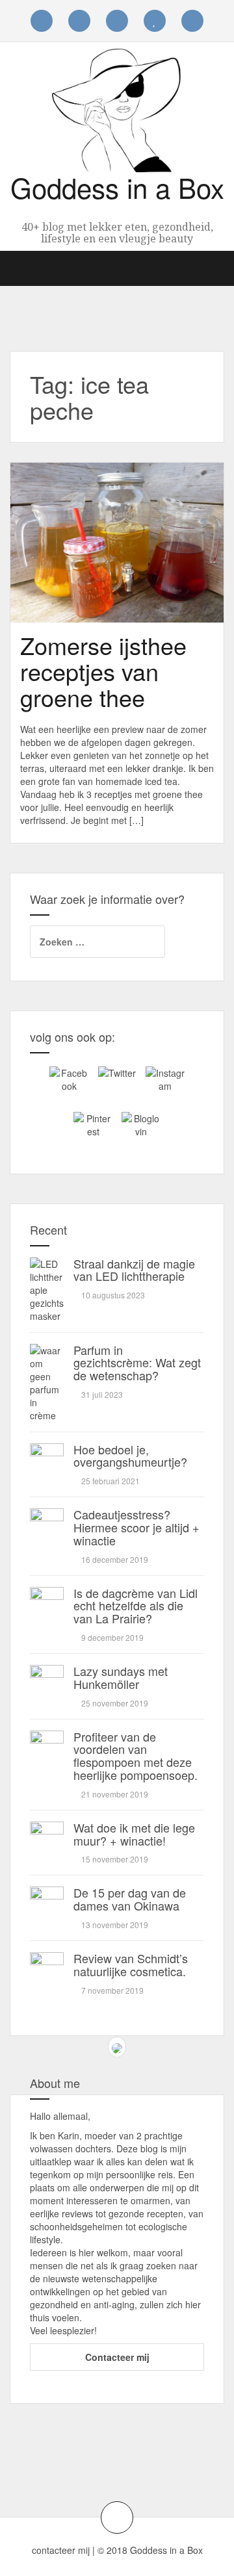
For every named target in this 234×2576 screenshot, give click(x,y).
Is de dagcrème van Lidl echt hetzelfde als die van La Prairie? (136, 1606)
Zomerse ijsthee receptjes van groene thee (103, 671)
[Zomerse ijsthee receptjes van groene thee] (61, 556)
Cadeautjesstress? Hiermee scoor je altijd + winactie (136, 1527)
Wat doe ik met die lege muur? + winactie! (134, 1834)
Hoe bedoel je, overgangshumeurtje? (130, 1456)
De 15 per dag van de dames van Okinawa (130, 1899)
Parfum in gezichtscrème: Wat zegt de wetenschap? (137, 1363)
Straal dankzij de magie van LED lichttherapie (134, 1270)
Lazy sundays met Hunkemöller (121, 1677)
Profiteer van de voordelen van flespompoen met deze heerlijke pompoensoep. (136, 1756)
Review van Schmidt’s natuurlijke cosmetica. (131, 1964)
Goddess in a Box (117, 187)
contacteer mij (61, 2550)
